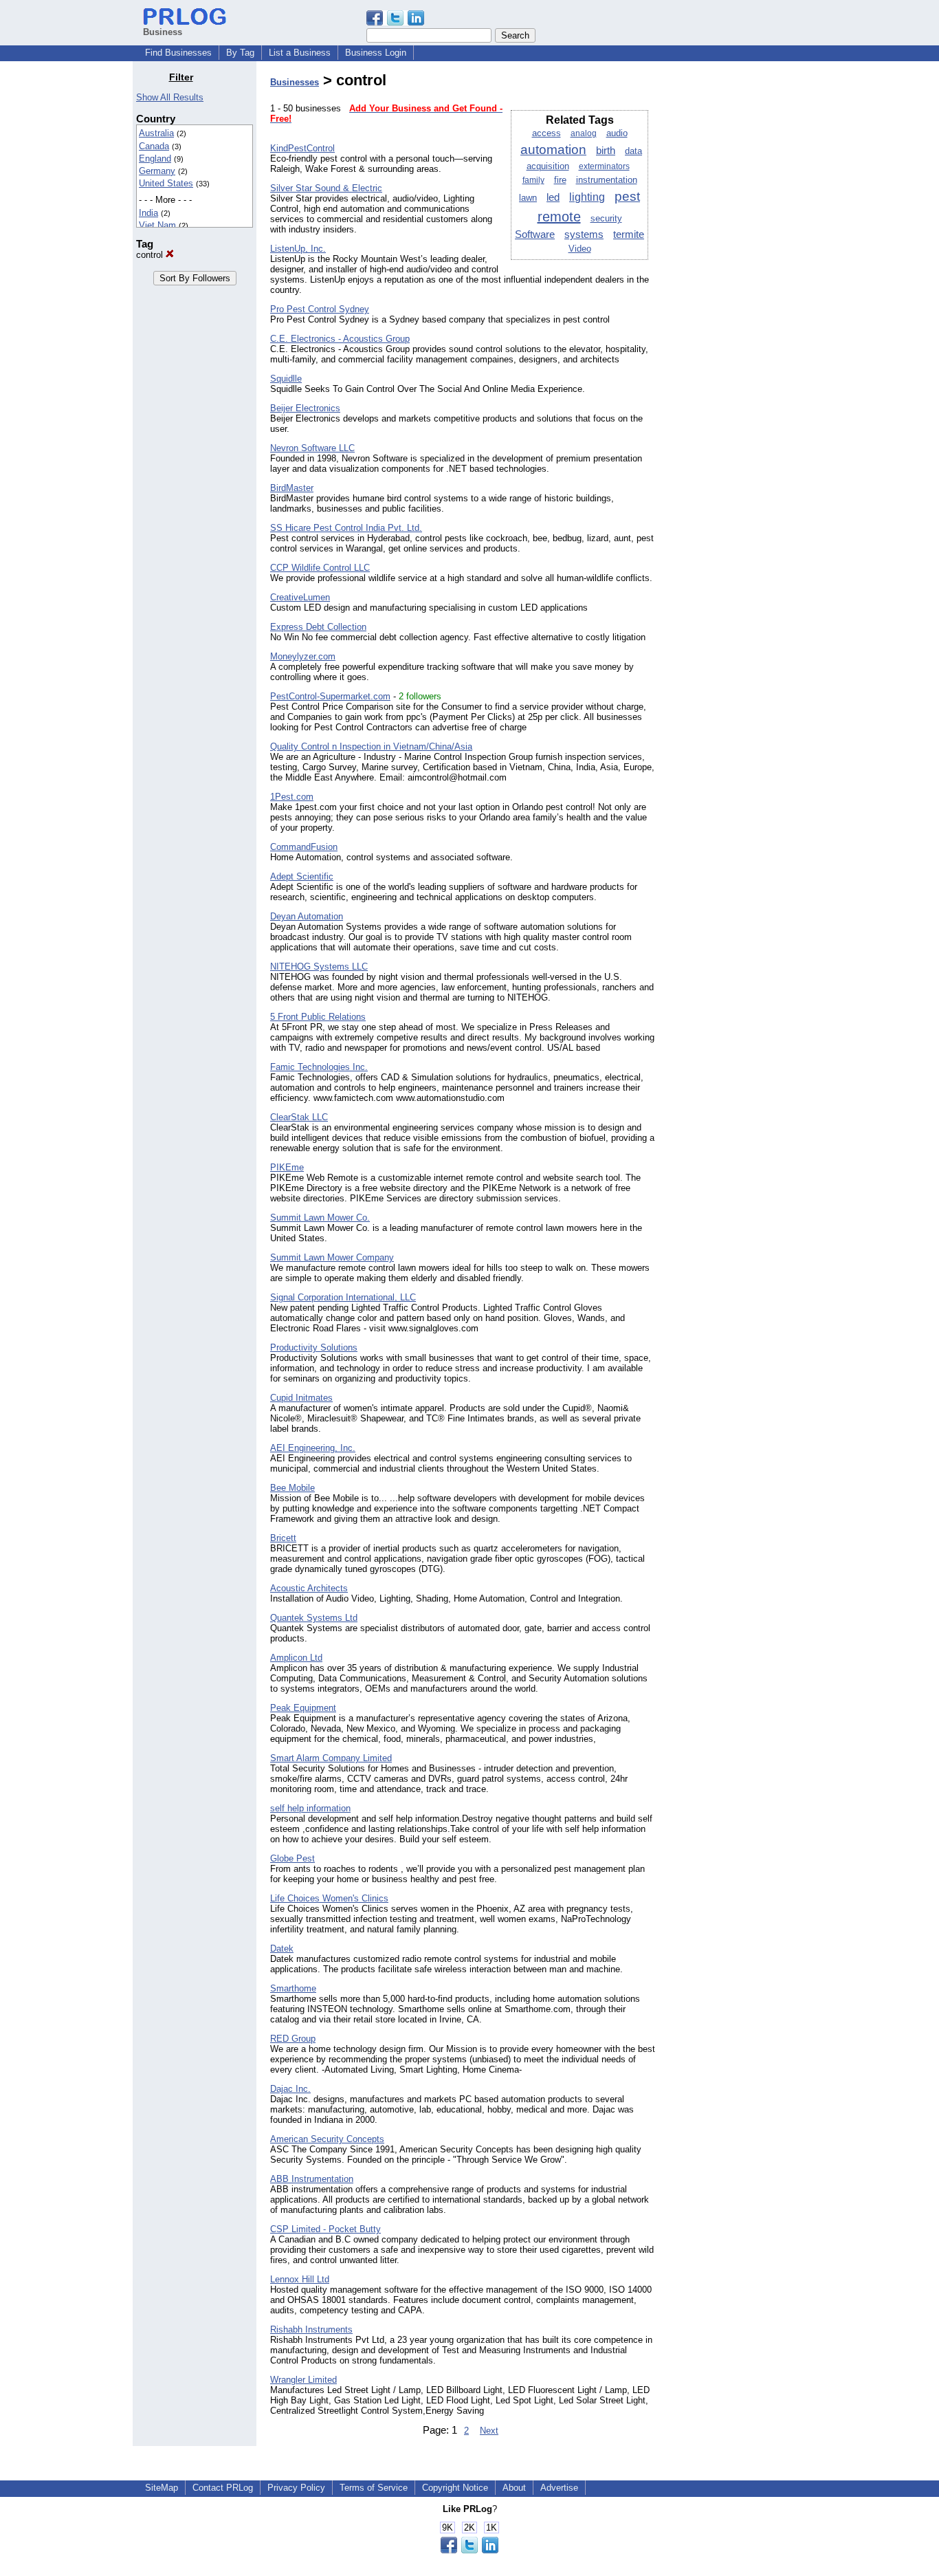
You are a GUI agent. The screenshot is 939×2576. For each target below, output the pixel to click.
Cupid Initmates (301, 1398)
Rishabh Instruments (311, 2329)
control (151, 255)
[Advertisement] (736, 278)
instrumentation (607, 180)
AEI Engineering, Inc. (313, 1448)
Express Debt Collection (318, 627)
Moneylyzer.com (303, 656)
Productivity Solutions (314, 1347)
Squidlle (286, 379)
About (514, 2488)
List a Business (300, 53)
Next (489, 2431)
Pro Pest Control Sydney (320, 309)
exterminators (604, 166)
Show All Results (170, 97)
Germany (157, 171)
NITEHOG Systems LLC (319, 967)
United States (166, 183)
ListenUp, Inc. (298, 249)
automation (553, 150)
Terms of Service (374, 2488)
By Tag (240, 53)
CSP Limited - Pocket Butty (325, 2229)
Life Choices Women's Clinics (329, 1898)
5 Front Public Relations (318, 1017)
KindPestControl (302, 148)
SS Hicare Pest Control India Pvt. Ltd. (346, 528)
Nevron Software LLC (312, 448)
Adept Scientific (302, 876)
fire (560, 180)
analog (584, 133)
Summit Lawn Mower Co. (320, 1218)
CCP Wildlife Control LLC (320, 568)
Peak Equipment (303, 1708)
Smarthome (293, 1988)
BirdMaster (292, 488)
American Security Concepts (327, 2139)
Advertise (559, 2488)
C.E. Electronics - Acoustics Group (340, 339)
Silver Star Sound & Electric (326, 188)
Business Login (376, 53)
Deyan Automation (307, 916)
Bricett (283, 1538)
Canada (154, 146)
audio (617, 133)
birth (606, 151)
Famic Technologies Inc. (319, 1067)
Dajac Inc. (290, 2089)
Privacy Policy (296, 2488)
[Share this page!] (395, 22)
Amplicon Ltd (296, 1658)
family (533, 180)
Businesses (295, 82)
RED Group (293, 2039)
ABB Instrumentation (312, 2179)
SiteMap (162, 2488)
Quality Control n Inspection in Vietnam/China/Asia (371, 746)
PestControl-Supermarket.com (330, 696)
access (546, 133)
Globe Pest (292, 1858)
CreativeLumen (300, 597)
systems (584, 234)
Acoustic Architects (309, 1588)
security (606, 218)
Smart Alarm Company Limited (331, 1758)
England (155, 159)
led (553, 197)
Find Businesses (178, 53)
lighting (587, 197)
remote (559, 217)
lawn (528, 198)
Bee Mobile (292, 1488)
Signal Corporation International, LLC (343, 1297)
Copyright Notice (455, 2488)
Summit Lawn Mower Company (332, 1257)
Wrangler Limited (303, 2380)
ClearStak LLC (299, 1117)
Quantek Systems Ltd (314, 1618)
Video (580, 249)
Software (535, 234)
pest (627, 196)
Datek (282, 1949)
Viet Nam (157, 225)
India (148, 213)
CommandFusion (304, 847)
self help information (310, 1808)
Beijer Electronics (305, 408)
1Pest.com (292, 797)
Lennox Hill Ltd (300, 2279)
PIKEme (287, 1167)
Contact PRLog (223, 2488)
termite (629, 234)
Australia (156, 133)
